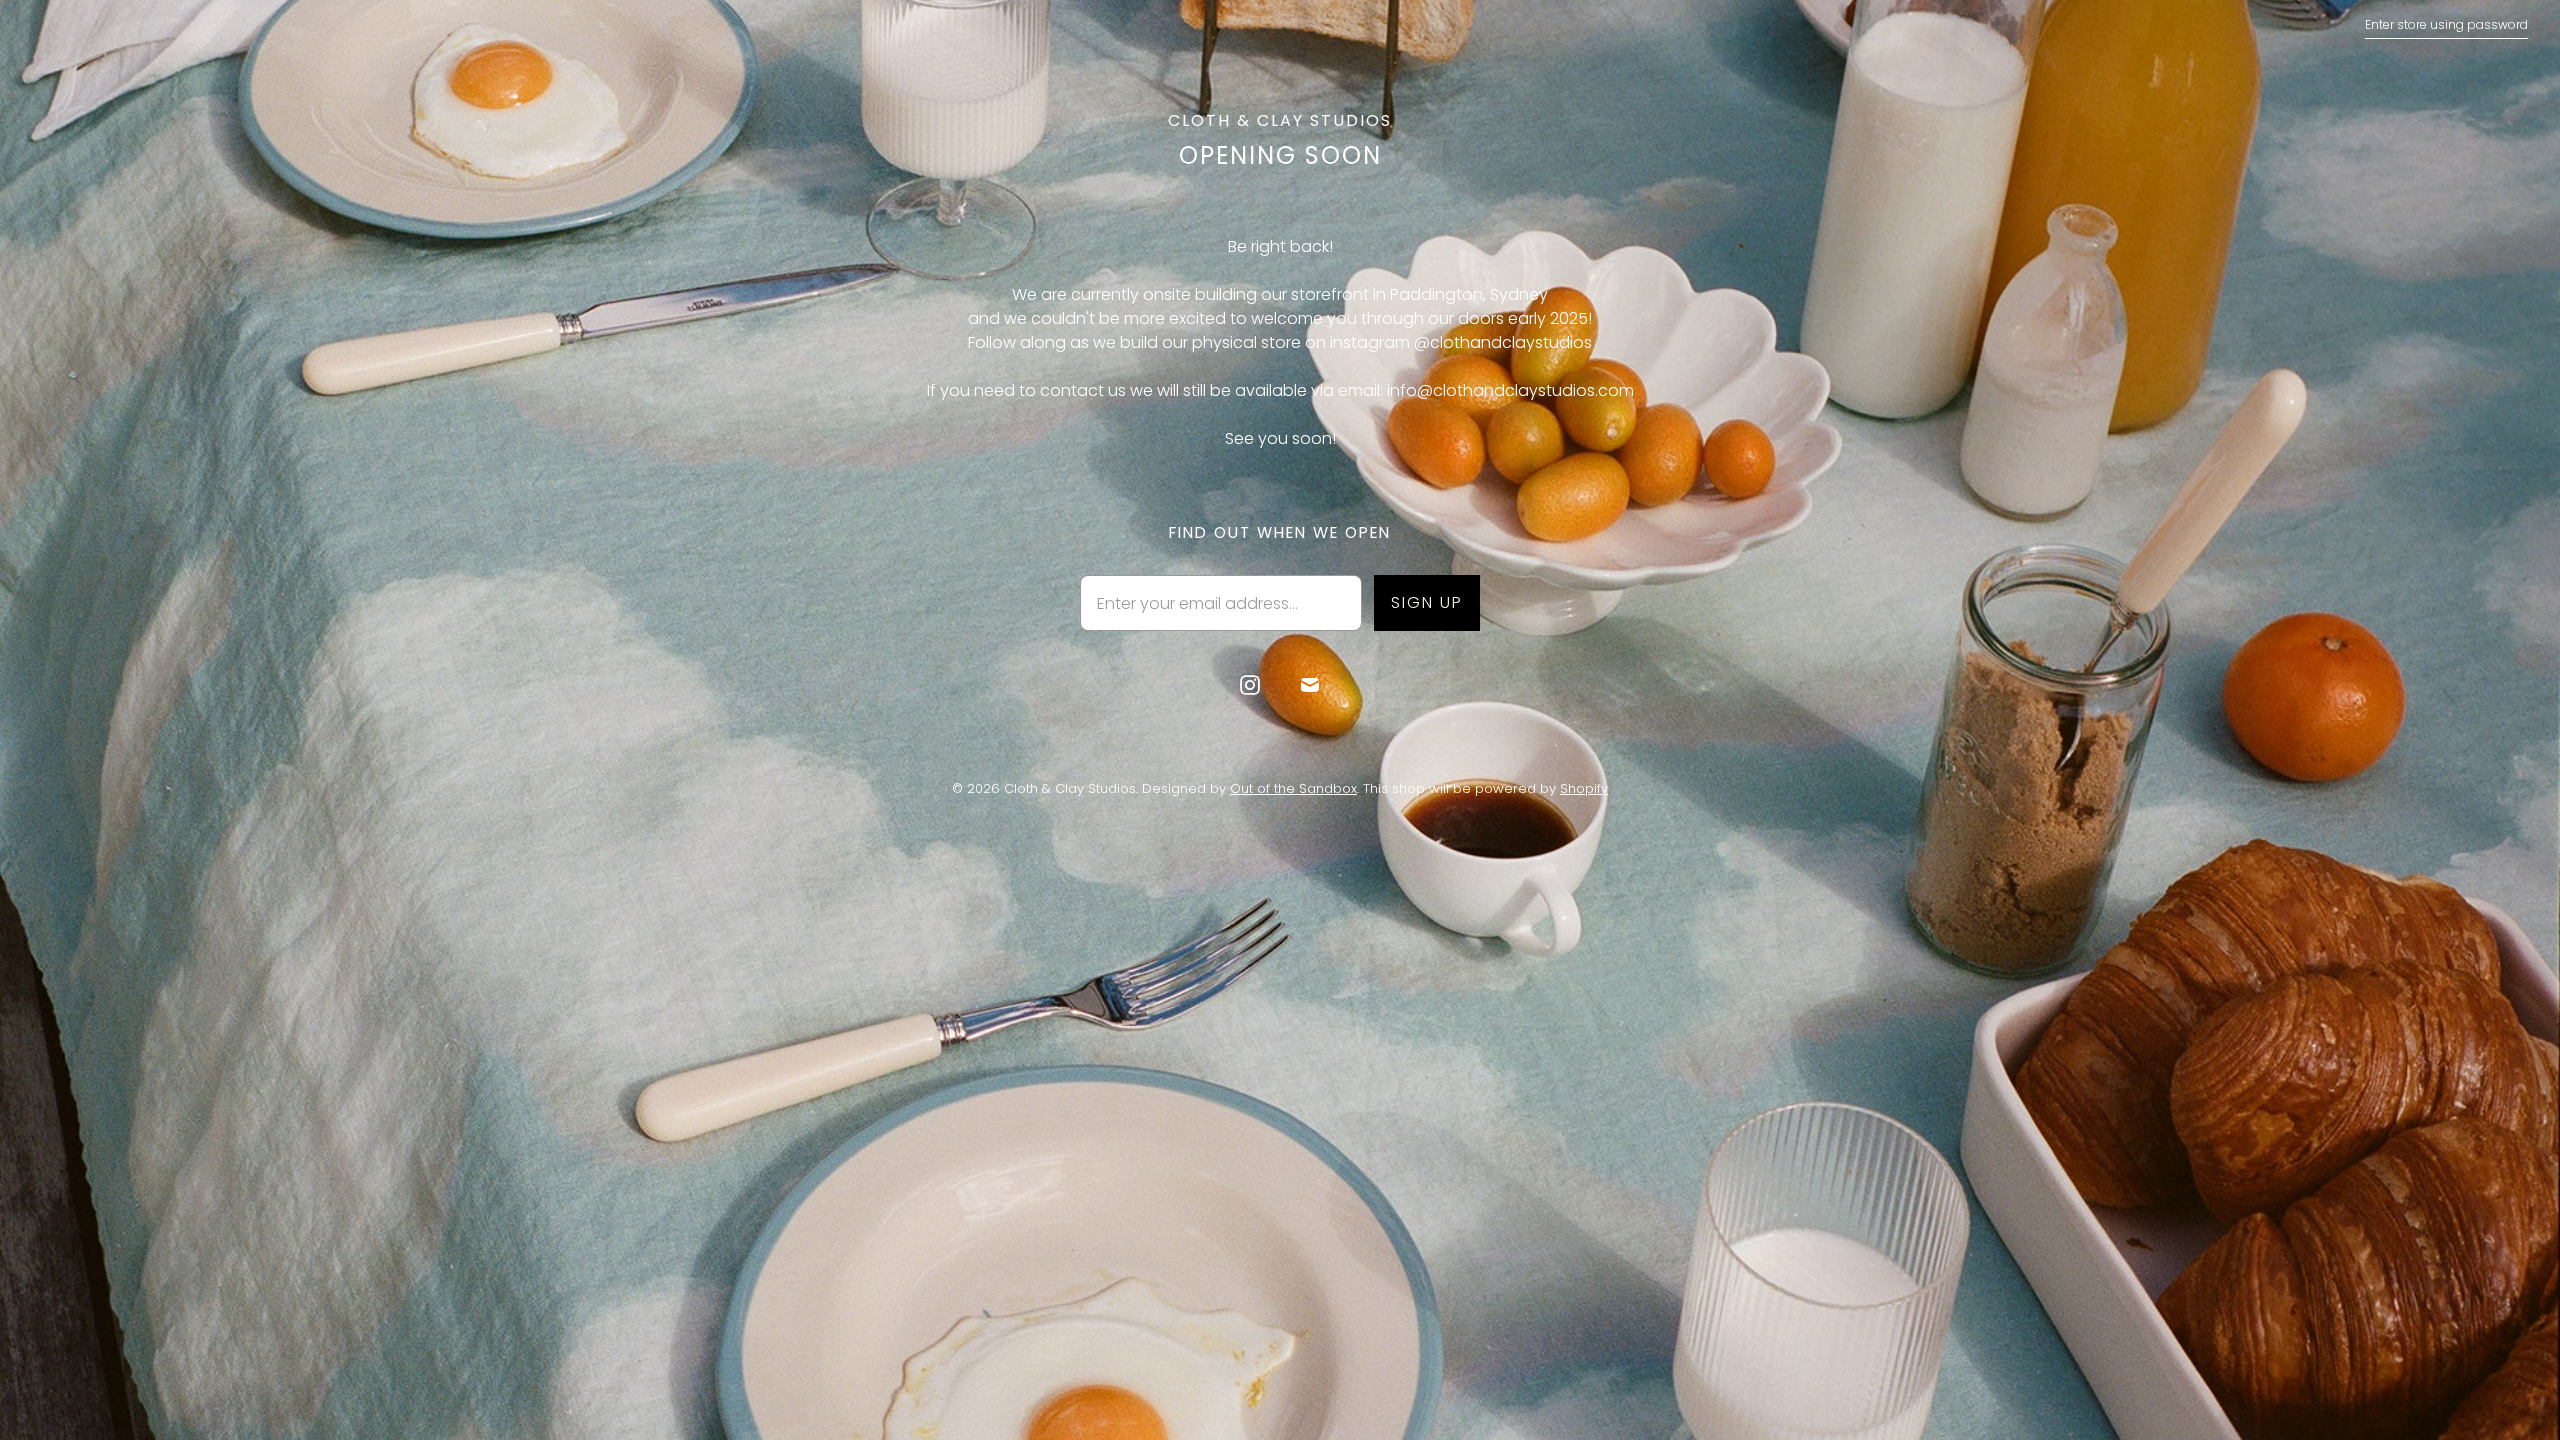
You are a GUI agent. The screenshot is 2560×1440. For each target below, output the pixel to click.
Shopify (1584, 788)
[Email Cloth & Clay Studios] (1310, 685)
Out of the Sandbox (1293, 788)
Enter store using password (2446, 24)
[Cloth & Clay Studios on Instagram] (1250, 685)
